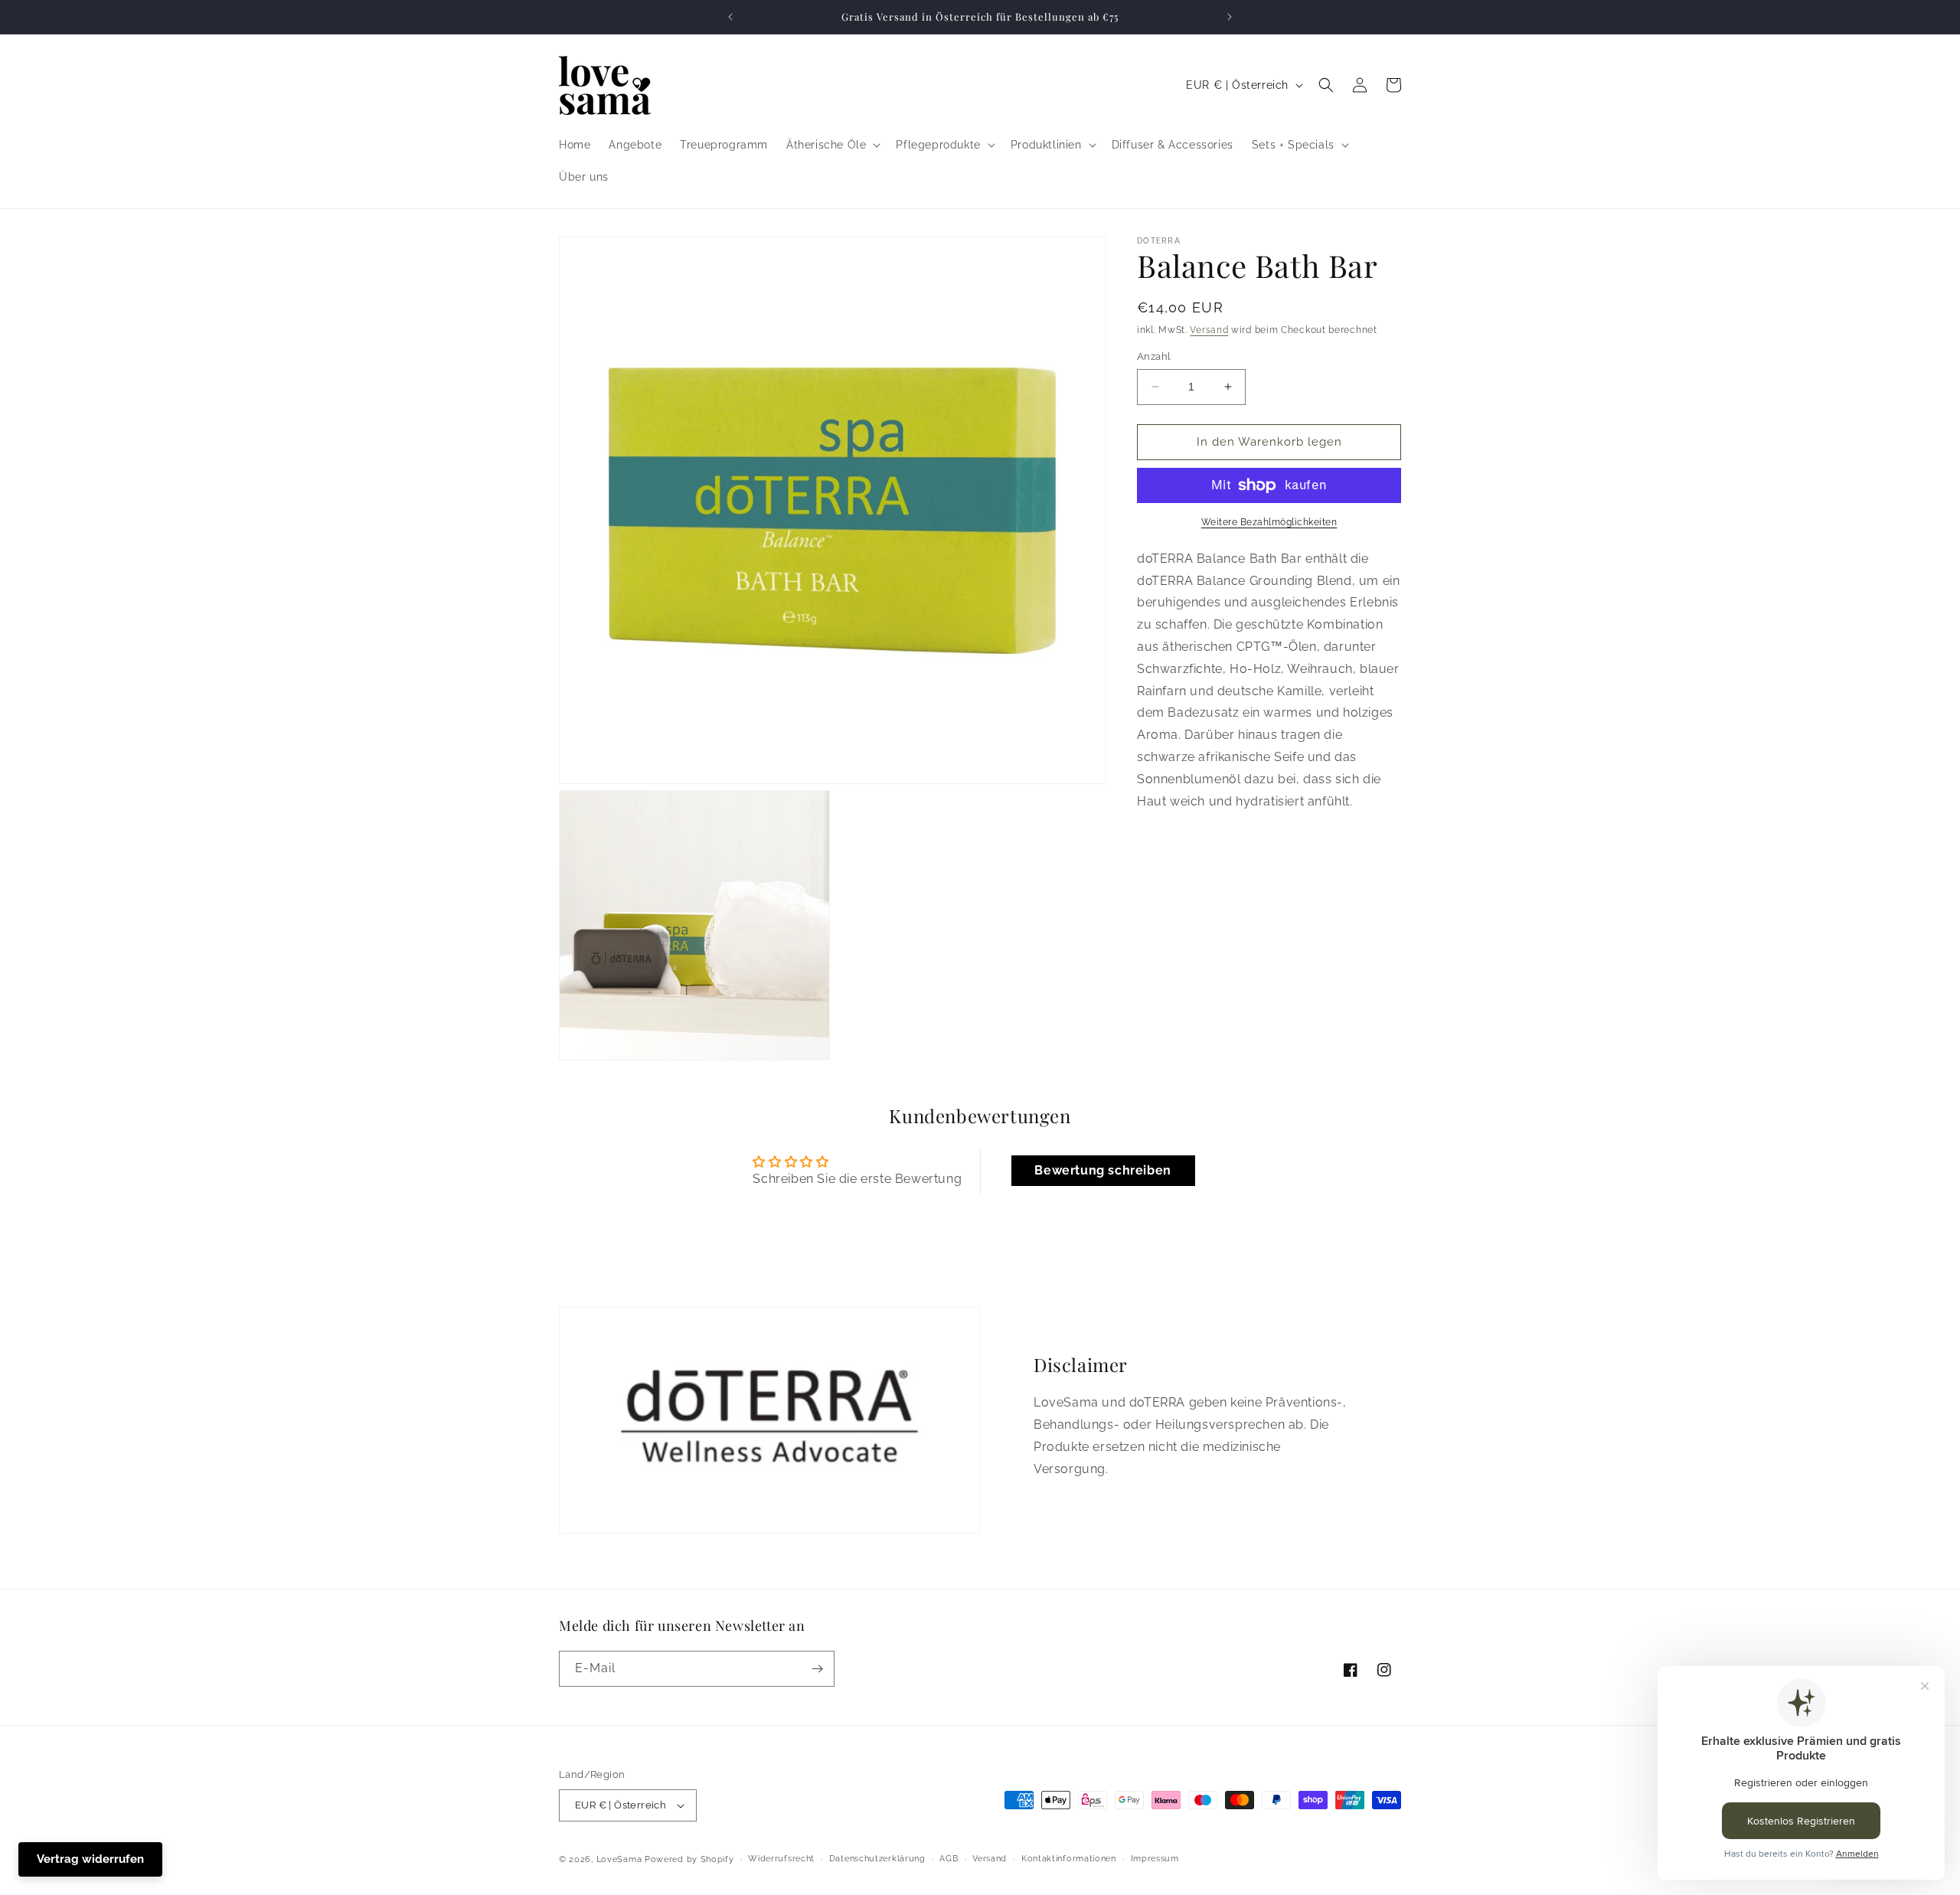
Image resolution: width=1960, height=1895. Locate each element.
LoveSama (619, 1859)
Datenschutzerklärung (877, 1859)
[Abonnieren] (817, 1669)
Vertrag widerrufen (90, 1859)
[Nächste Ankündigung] (1230, 17)
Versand (1209, 330)
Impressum (1155, 1859)
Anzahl (1154, 356)
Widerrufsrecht (781, 1859)
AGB (949, 1859)
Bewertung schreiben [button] (1102, 1170)
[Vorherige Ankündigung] (730, 17)
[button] (832, 145)
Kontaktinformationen (1069, 1859)
